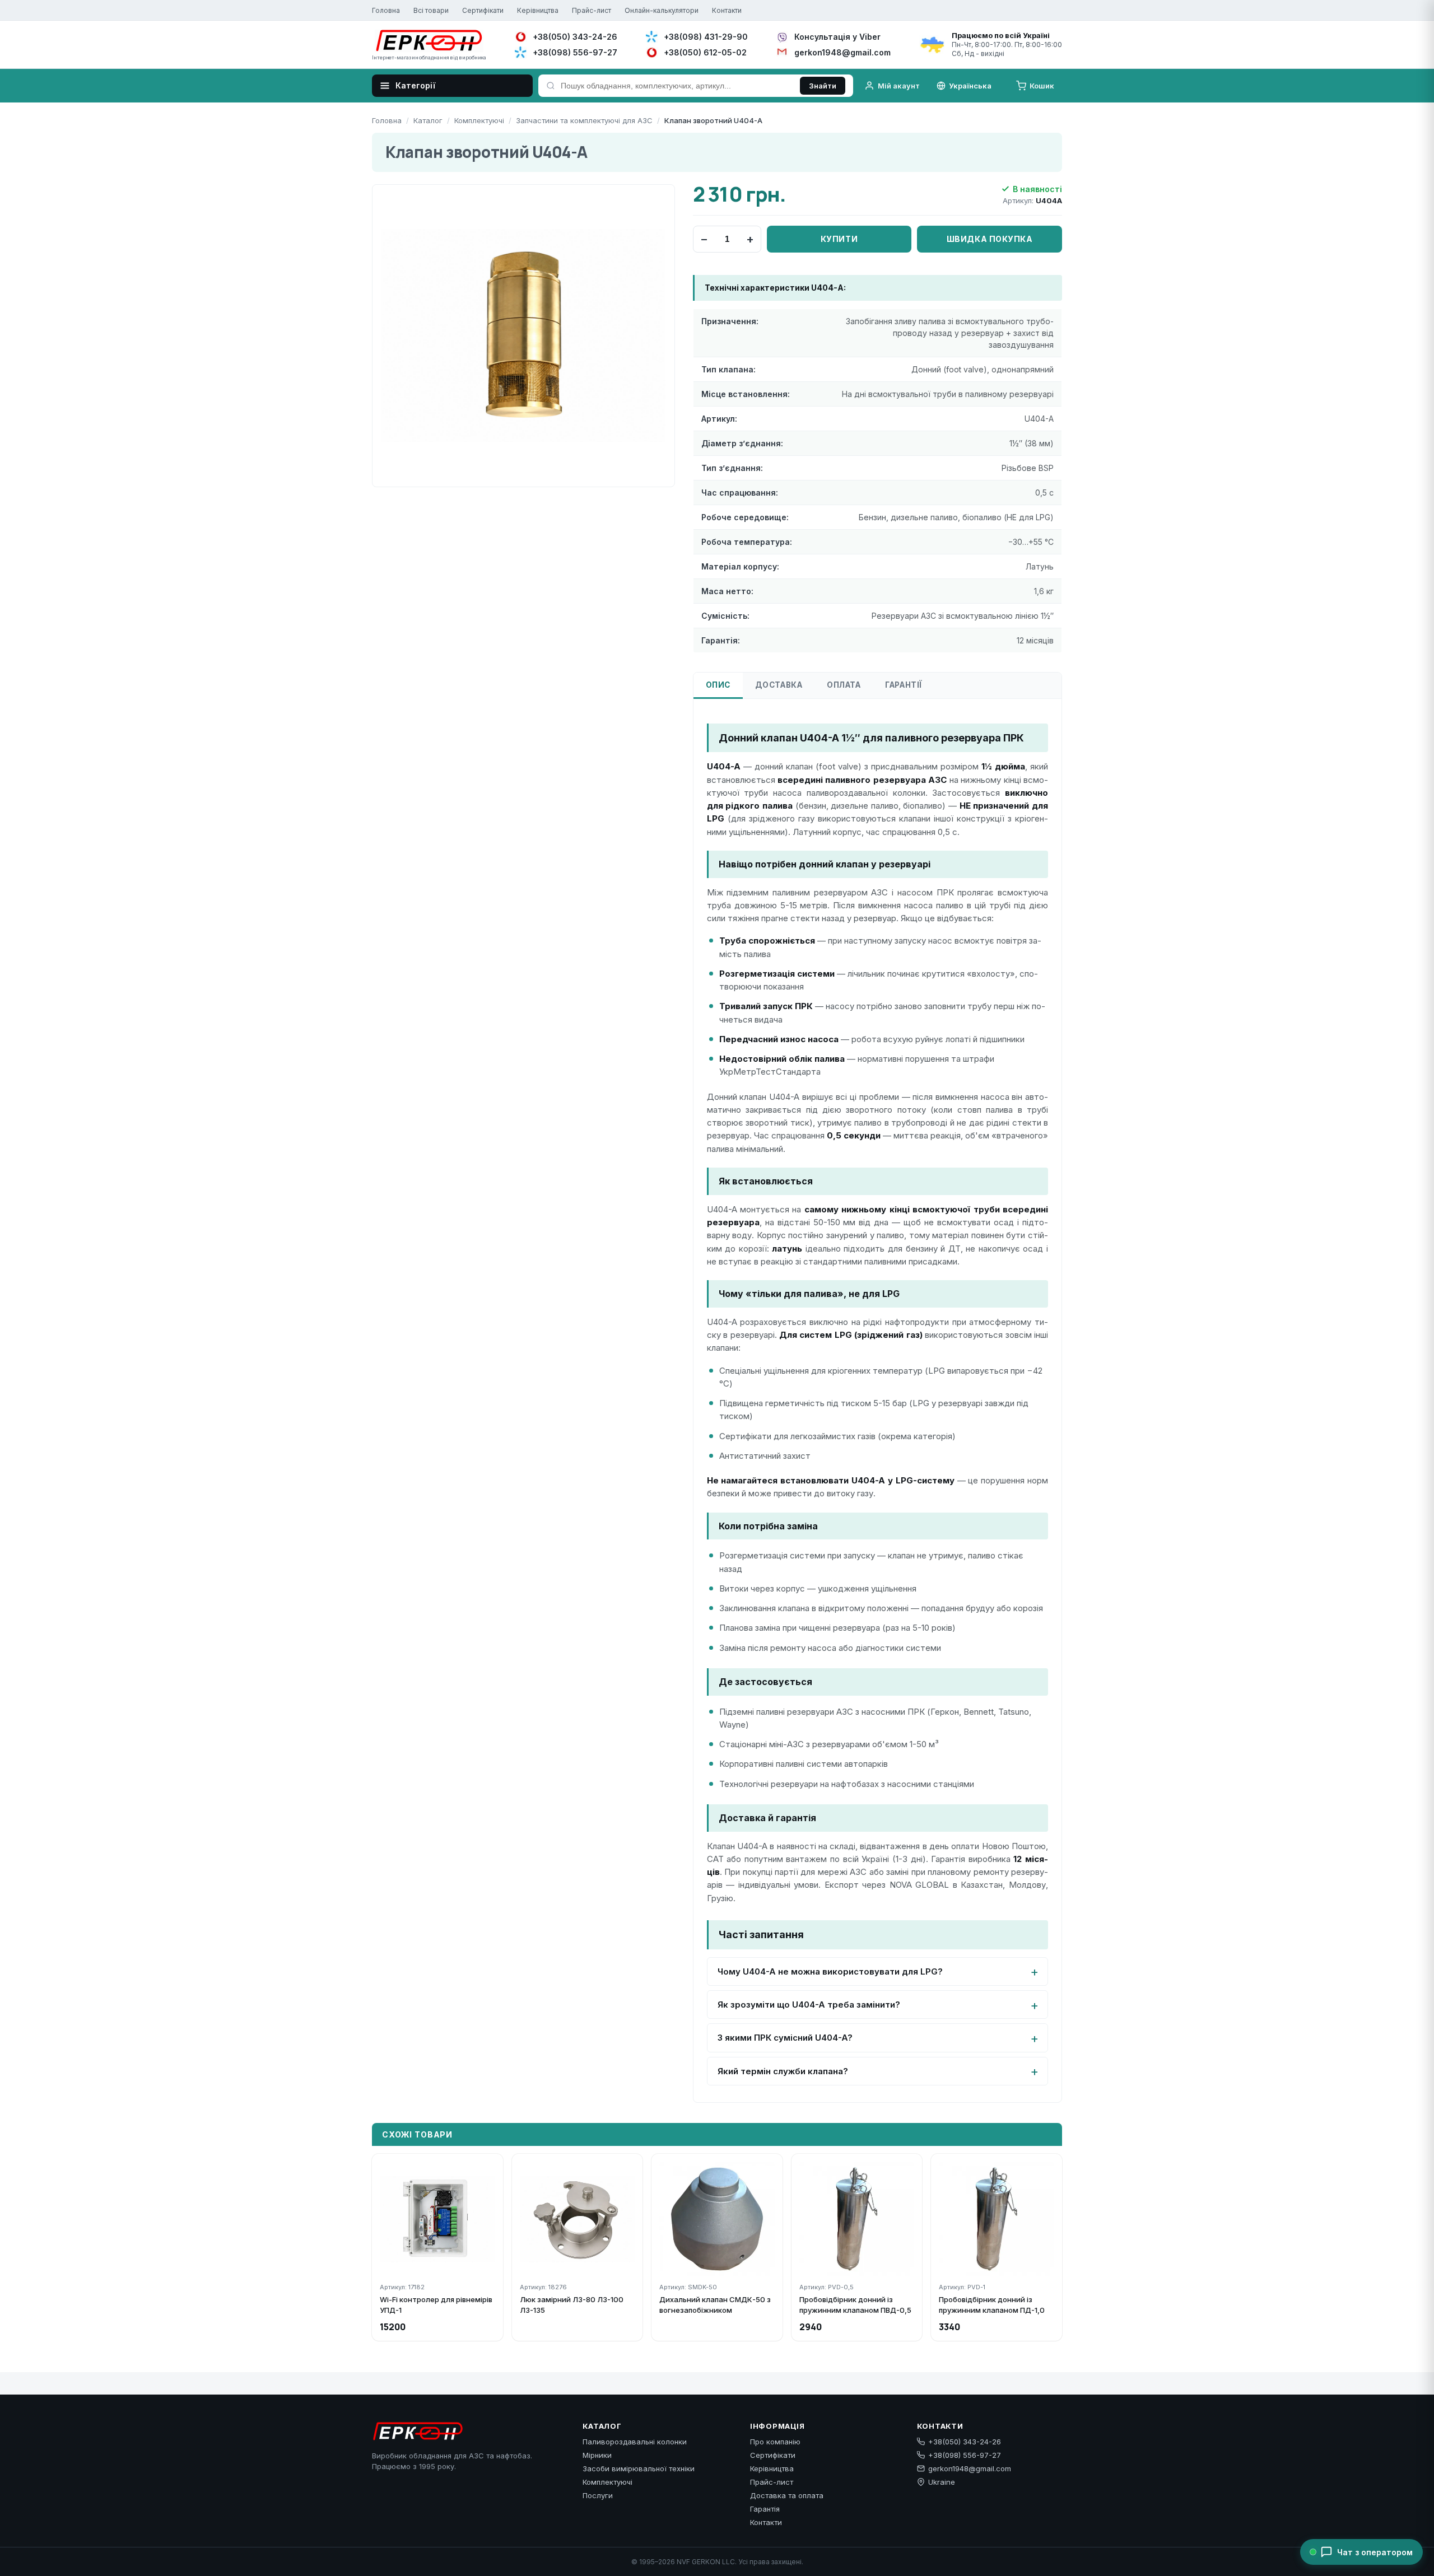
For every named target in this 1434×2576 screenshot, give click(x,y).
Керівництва (538, 10)
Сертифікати (483, 10)
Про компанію (775, 2442)
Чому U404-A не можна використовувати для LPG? (830, 1971)
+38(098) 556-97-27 (965, 2455)
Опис (718, 685)
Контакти (727, 10)
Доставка (779, 685)
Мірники (597, 2455)
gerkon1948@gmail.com (970, 2468)
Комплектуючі (479, 120)
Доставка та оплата (787, 2495)
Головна (386, 10)
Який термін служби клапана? (783, 2071)
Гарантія (765, 2509)
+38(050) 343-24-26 (965, 2442)
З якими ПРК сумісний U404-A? (785, 2038)
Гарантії (904, 685)
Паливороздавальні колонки (635, 2442)
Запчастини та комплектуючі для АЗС (584, 120)
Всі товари (431, 10)
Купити (839, 239)
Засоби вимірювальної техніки (639, 2468)
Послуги (598, 2495)
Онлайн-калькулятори (662, 10)
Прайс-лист (592, 10)
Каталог (428, 120)
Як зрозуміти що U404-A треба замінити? (809, 2005)
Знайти (823, 86)
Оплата (844, 685)
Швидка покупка (990, 239)
